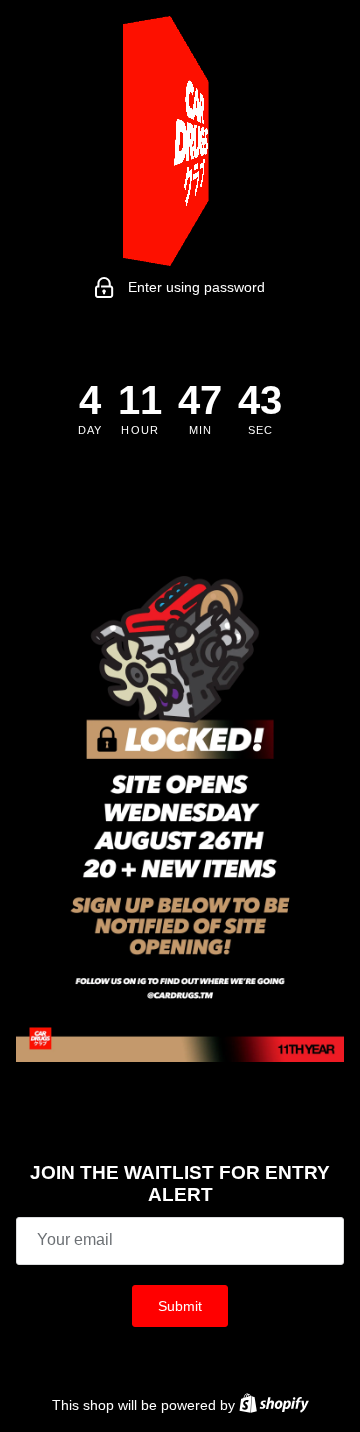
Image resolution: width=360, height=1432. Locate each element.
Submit (180, 1306)
